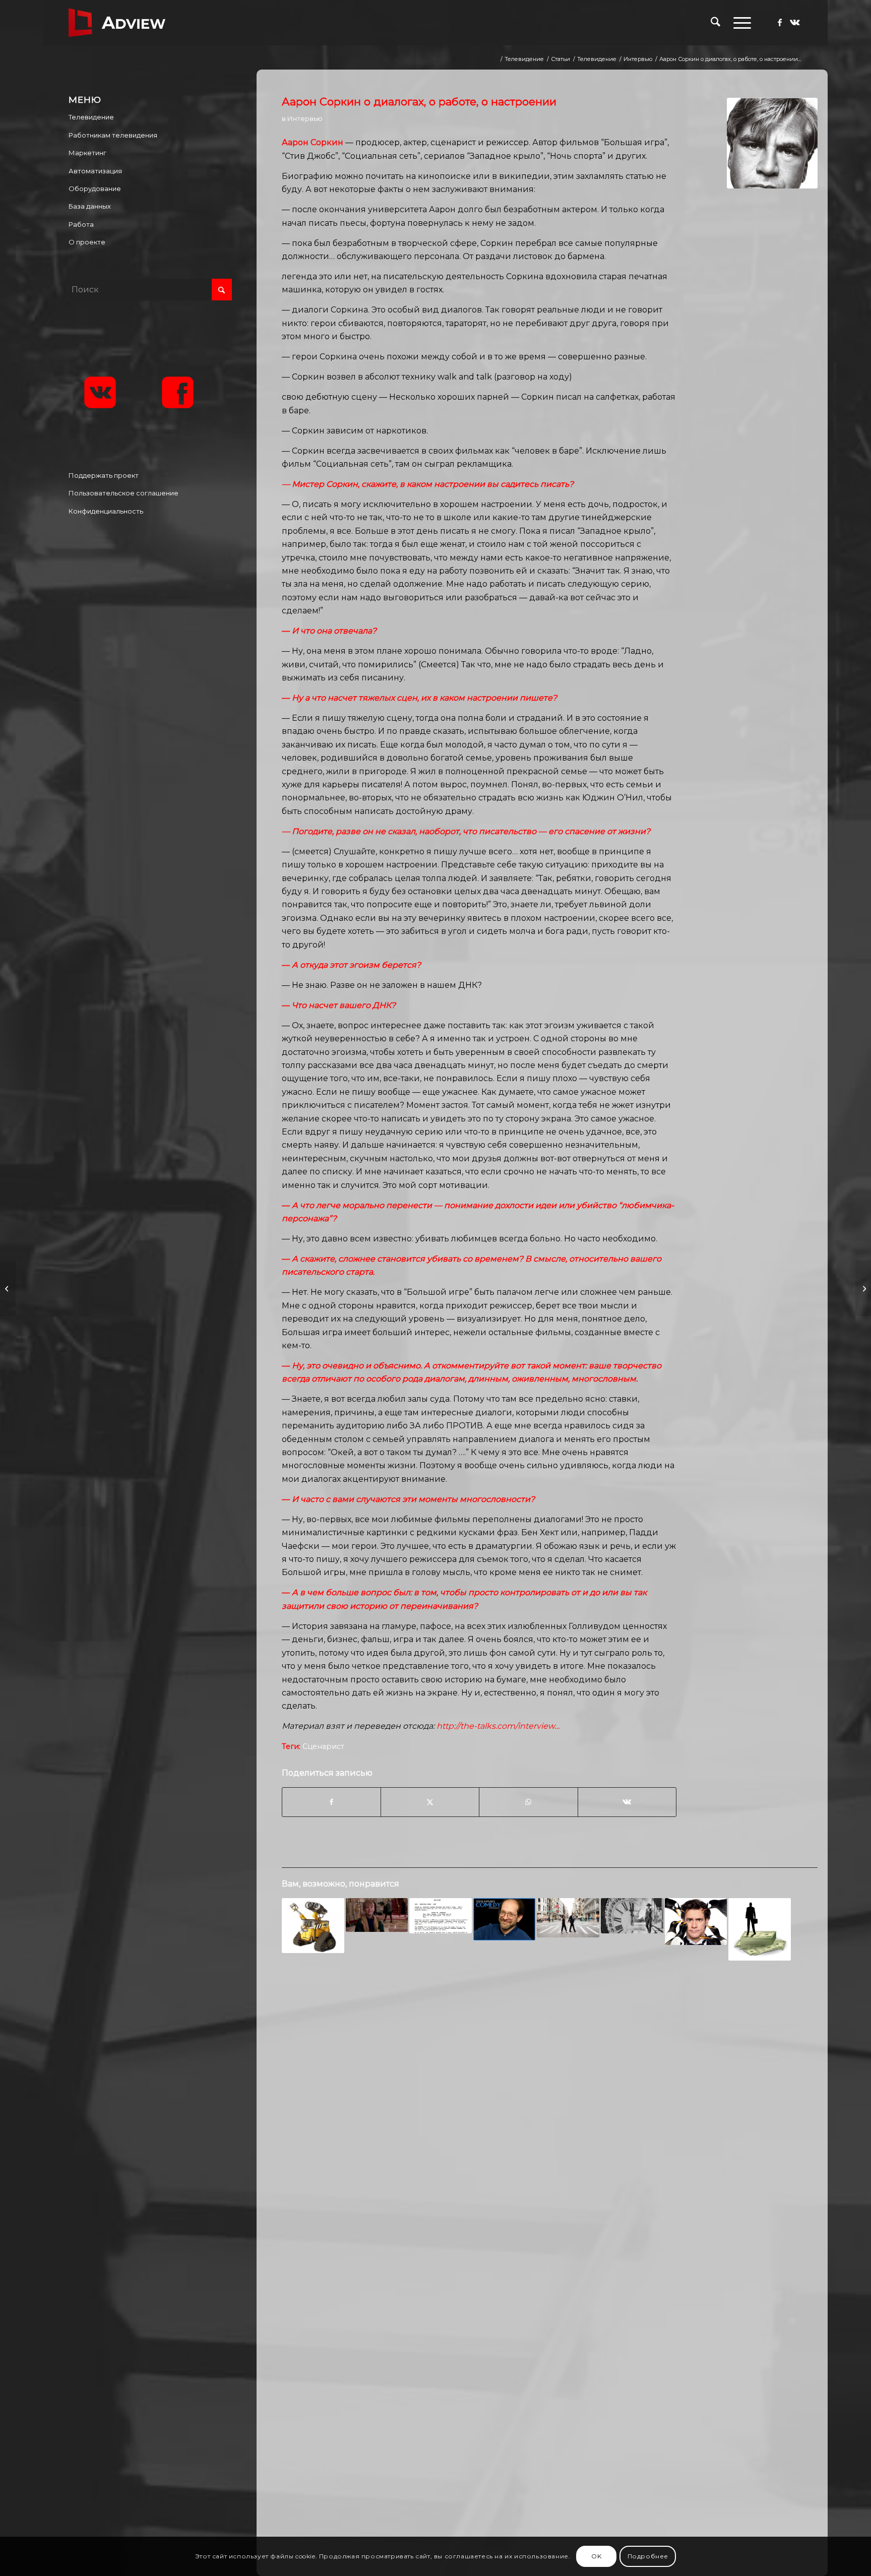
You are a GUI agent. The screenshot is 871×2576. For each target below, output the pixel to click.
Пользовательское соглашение (123, 493)
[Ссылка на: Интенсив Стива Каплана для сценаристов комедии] (505, 1919)
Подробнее (648, 2556)
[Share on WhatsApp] (528, 1802)
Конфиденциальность (106, 511)
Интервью (305, 118)
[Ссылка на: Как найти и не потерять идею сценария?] (568, 1918)
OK (596, 2556)
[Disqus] (549, 2131)
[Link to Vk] (795, 22)
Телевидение (91, 117)
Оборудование (95, 189)
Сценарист (323, 1746)
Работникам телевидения (113, 135)
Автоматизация (95, 171)
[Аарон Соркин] (772, 143)
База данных (90, 206)
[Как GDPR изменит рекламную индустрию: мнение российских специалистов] (863, 1288)
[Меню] (739, 23)
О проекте (87, 242)
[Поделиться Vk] (627, 1802)
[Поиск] (716, 23)
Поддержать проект (104, 475)
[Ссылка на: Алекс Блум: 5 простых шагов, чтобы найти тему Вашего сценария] (441, 1916)
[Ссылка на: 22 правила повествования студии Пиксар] (313, 1925)
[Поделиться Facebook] (331, 1802)
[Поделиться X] (430, 1802)
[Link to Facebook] (780, 22)
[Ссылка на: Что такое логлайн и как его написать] (377, 1915)
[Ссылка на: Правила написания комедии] (696, 1922)
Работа (81, 224)
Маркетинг (87, 153)
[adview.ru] (117, 23)
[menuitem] (716, 23)
